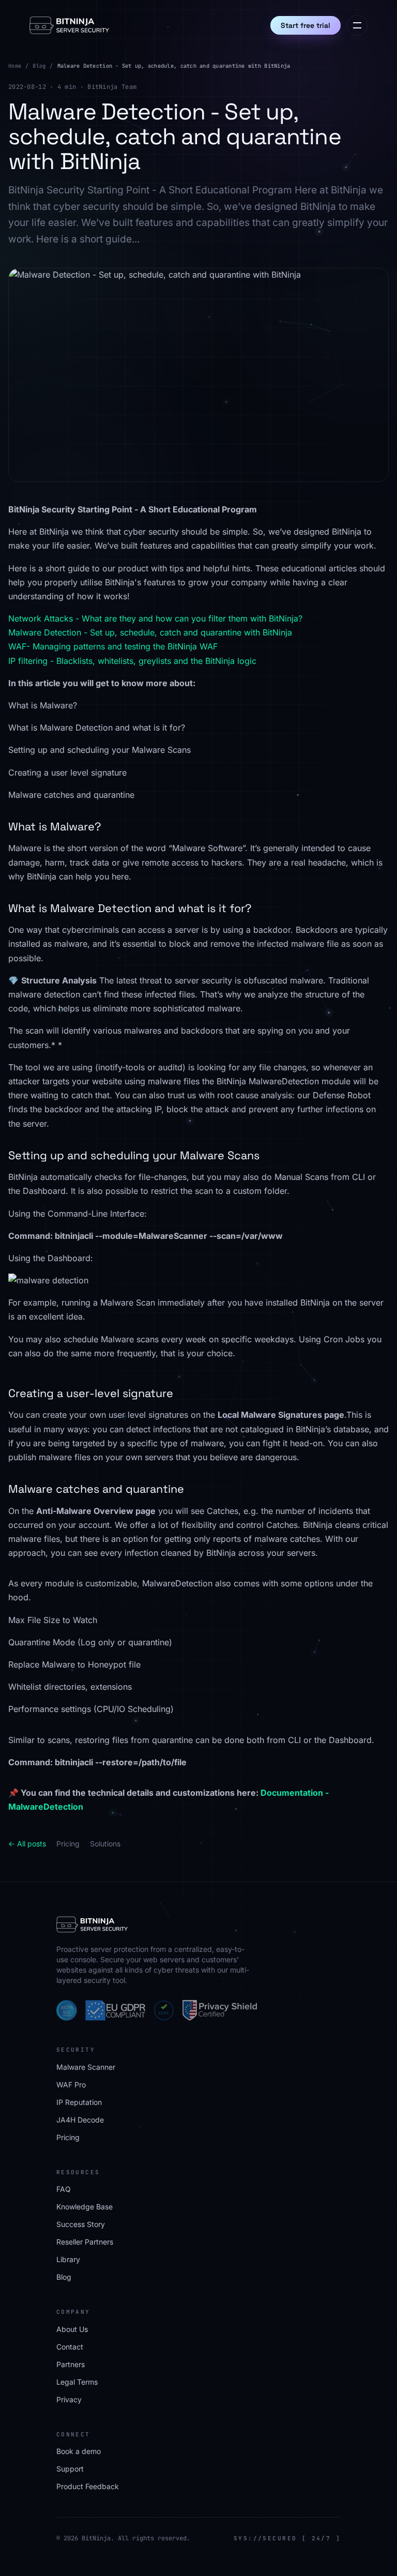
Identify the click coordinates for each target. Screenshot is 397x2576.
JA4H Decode (80, 2120)
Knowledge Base (85, 2207)
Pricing (68, 1844)
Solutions (105, 1844)
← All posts (27, 1844)
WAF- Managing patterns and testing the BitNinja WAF (113, 646)
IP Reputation (79, 2102)
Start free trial (306, 25)
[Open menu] (357, 25)
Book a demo (79, 2451)
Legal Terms (77, 2382)
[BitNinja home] (69, 25)
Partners (71, 2364)
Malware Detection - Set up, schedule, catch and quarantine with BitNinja (150, 632)
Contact (70, 2347)
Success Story (81, 2224)
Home (15, 66)
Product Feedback (88, 2486)
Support (70, 2469)
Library (68, 2259)
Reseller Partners (85, 2242)
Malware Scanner (86, 2067)
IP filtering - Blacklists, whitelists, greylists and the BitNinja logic (132, 661)
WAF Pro (71, 2085)
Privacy (69, 2399)
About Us (72, 2329)
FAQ (64, 2189)
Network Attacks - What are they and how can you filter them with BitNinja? (155, 618)
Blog (39, 66)
